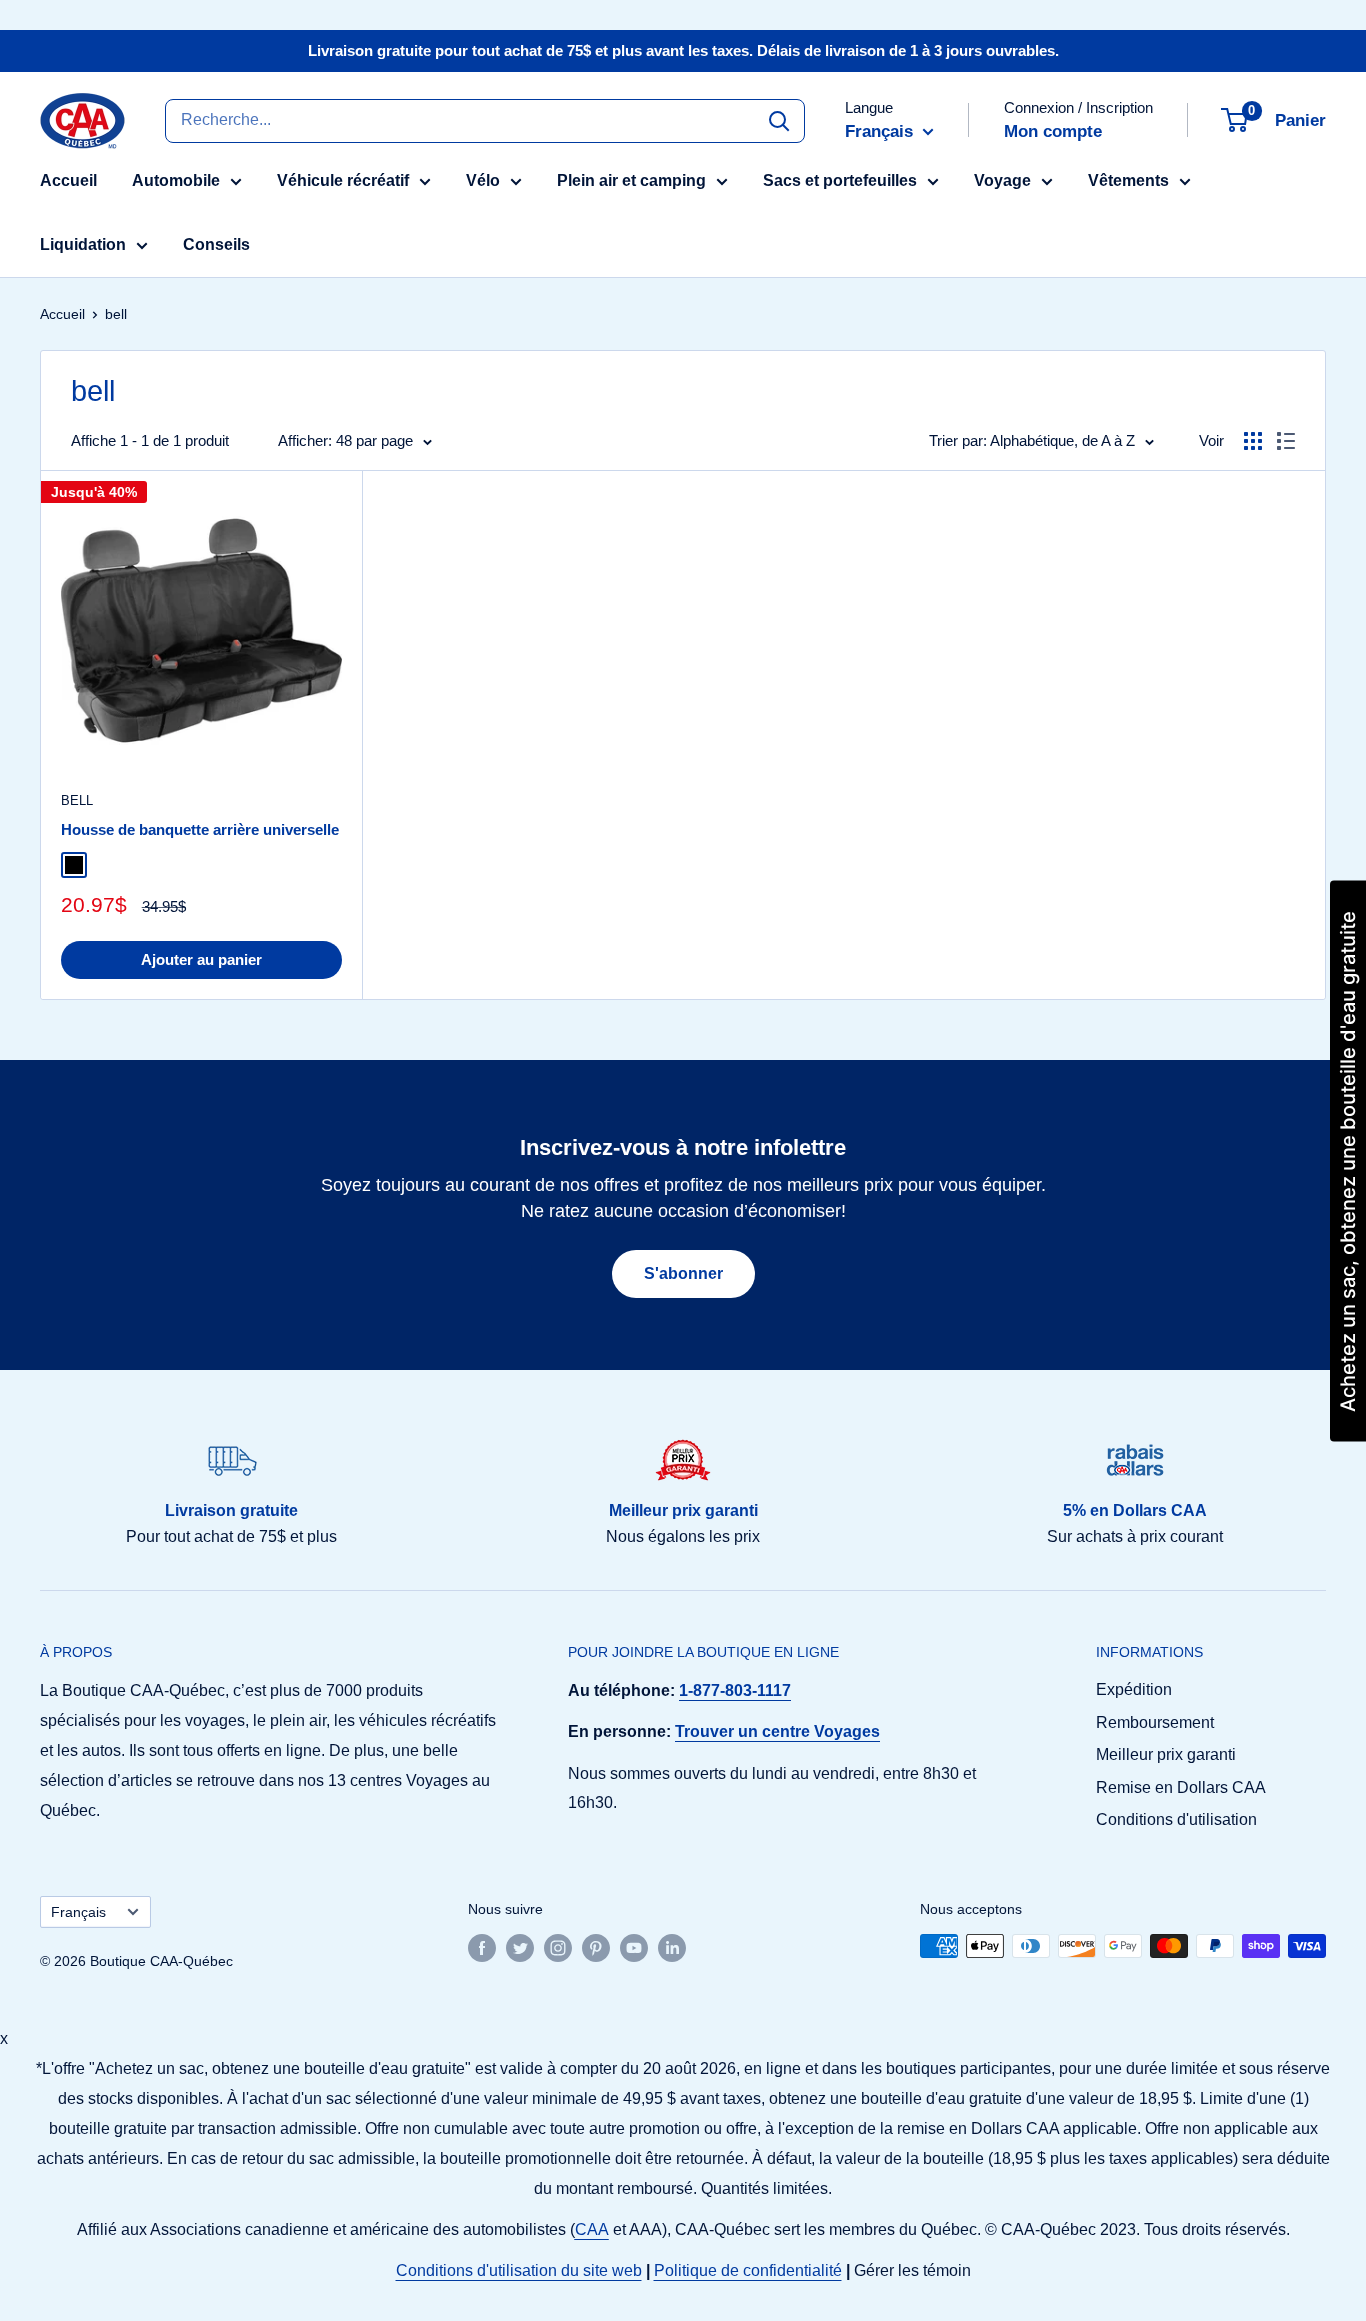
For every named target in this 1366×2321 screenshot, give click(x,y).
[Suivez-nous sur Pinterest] (596, 1948)
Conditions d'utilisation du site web (519, 2270)
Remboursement (1155, 1722)
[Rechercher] (779, 120)
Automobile (176, 180)
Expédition (1134, 1689)
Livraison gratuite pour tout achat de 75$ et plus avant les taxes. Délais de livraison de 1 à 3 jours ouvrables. (683, 50)
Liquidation (83, 244)
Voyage (1002, 180)
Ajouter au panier (201, 959)
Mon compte (1053, 131)
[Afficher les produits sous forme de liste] (1286, 441)
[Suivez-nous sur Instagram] (558, 1948)
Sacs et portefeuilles (840, 180)
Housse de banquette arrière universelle (200, 829)
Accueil (68, 180)
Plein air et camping (631, 180)
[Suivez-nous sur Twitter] (520, 1948)
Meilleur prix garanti (1166, 1754)
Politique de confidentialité (748, 2270)
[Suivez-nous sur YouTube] (634, 1948)
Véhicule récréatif (343, 180)
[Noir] (74, 865)
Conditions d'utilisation (1176, 1819)
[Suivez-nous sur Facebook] (482, 1948)
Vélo (483, 180)
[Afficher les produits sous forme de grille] (1253, 441)
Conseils (216, 244)
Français (78, 1912)
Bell (77, 800)
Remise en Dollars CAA (1181, 1787)
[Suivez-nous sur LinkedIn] (672, 1948)
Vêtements (1128, 180)
